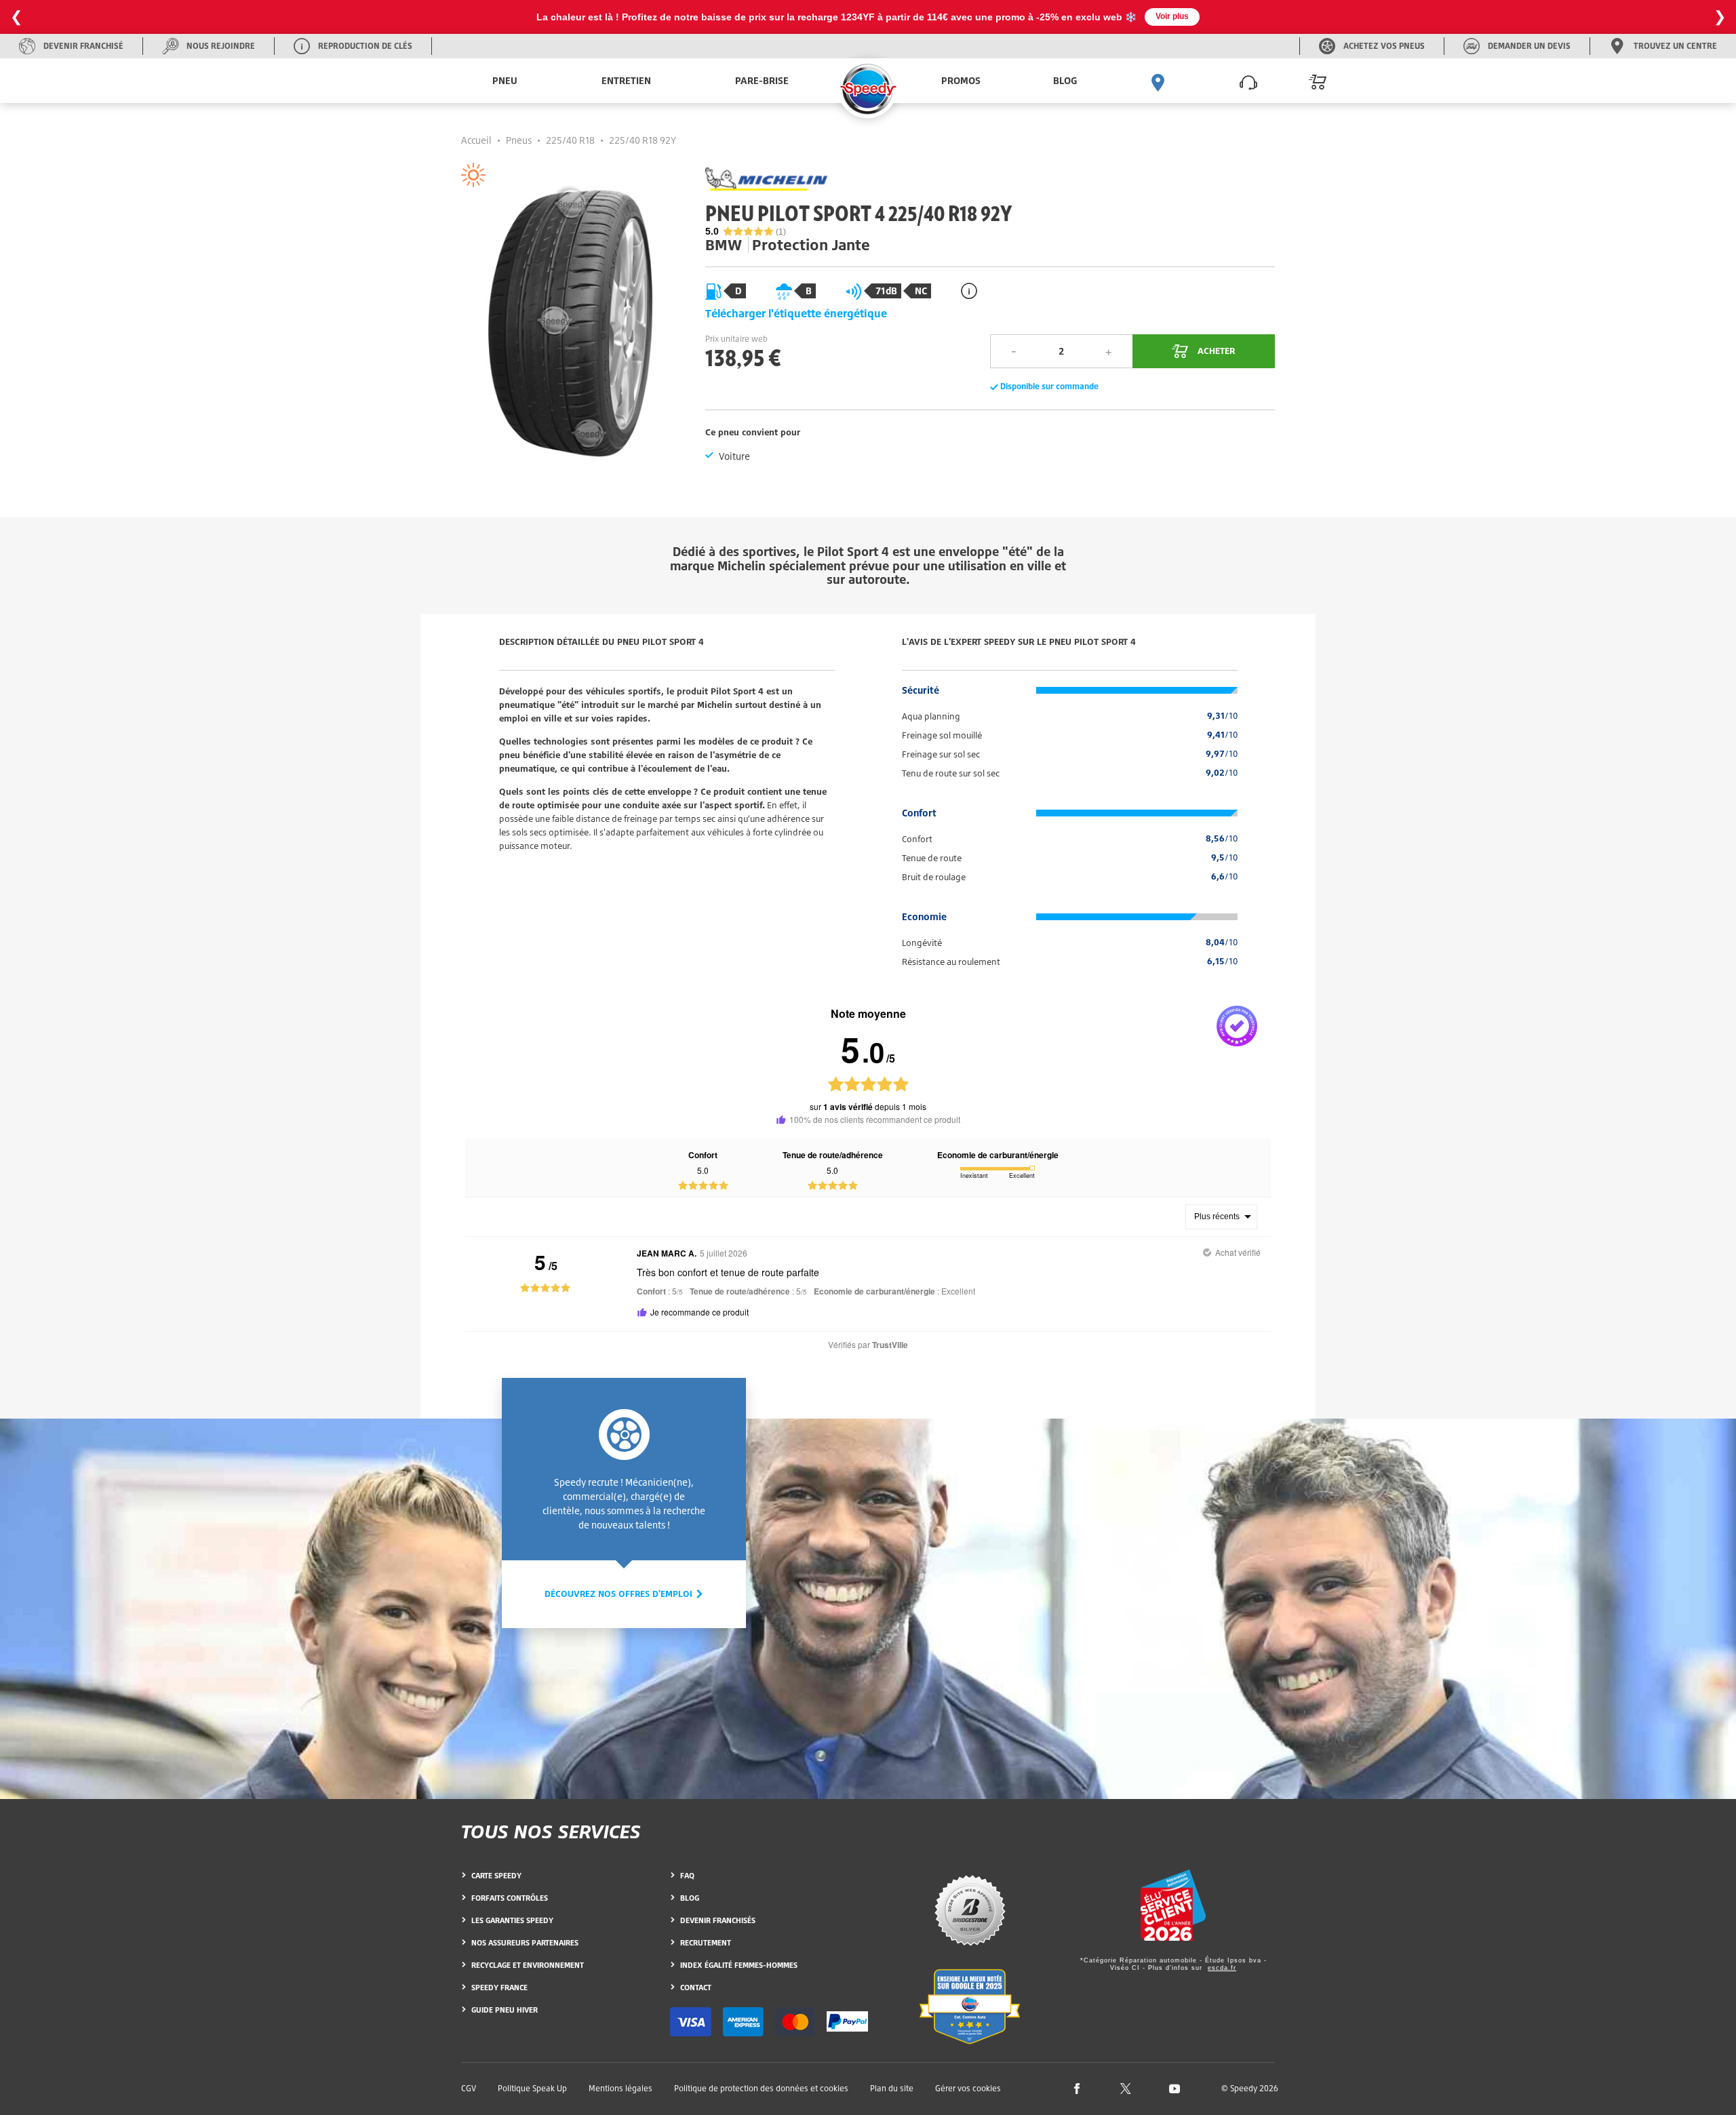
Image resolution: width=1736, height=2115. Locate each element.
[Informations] (969, 291)
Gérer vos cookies (968, 2089)
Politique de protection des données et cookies (761, 2088)
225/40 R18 (570, 140)
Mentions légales (620, 2088)
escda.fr (1222, 1968)
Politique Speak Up (532, 2088)
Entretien (626, 80)
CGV (469, 2088)
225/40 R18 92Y (643, 140)
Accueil (476, 140)
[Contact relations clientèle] (1248, 81)
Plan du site (892, 2088)
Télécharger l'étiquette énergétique (796, 313)
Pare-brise (762, 80)
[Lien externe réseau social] (1077, 2088)
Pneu (505, 80)
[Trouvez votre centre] (1158, 81)
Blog (1065, 80)
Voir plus (1172, 16)
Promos (961, 80)
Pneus (519, 140)
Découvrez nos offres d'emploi (620, 1594)
